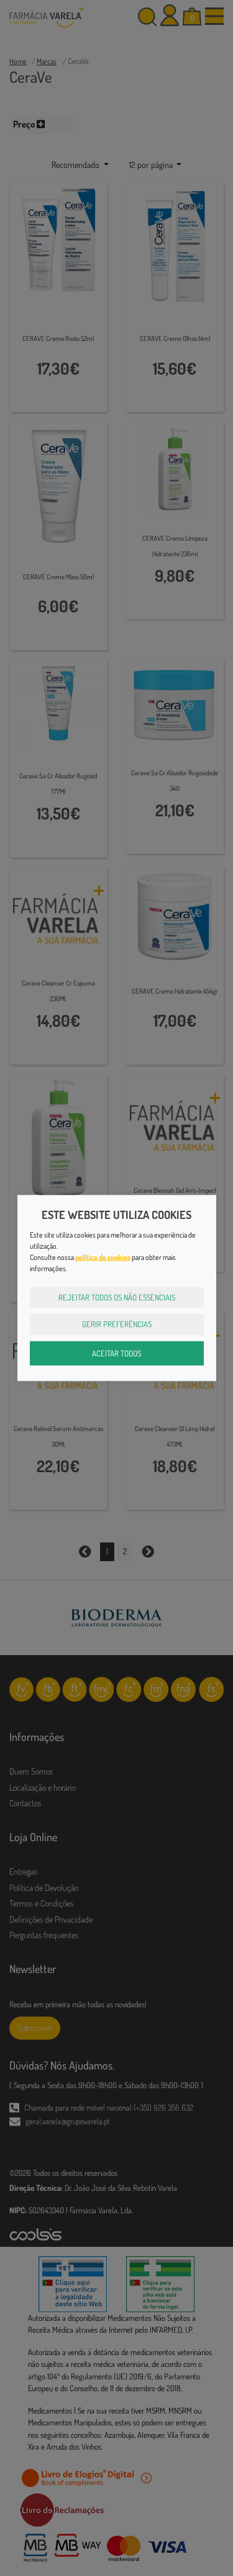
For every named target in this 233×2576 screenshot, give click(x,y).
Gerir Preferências (117, 1324)
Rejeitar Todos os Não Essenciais (117, 1297)
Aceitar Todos (116, 1353)
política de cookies (103, 1257)
